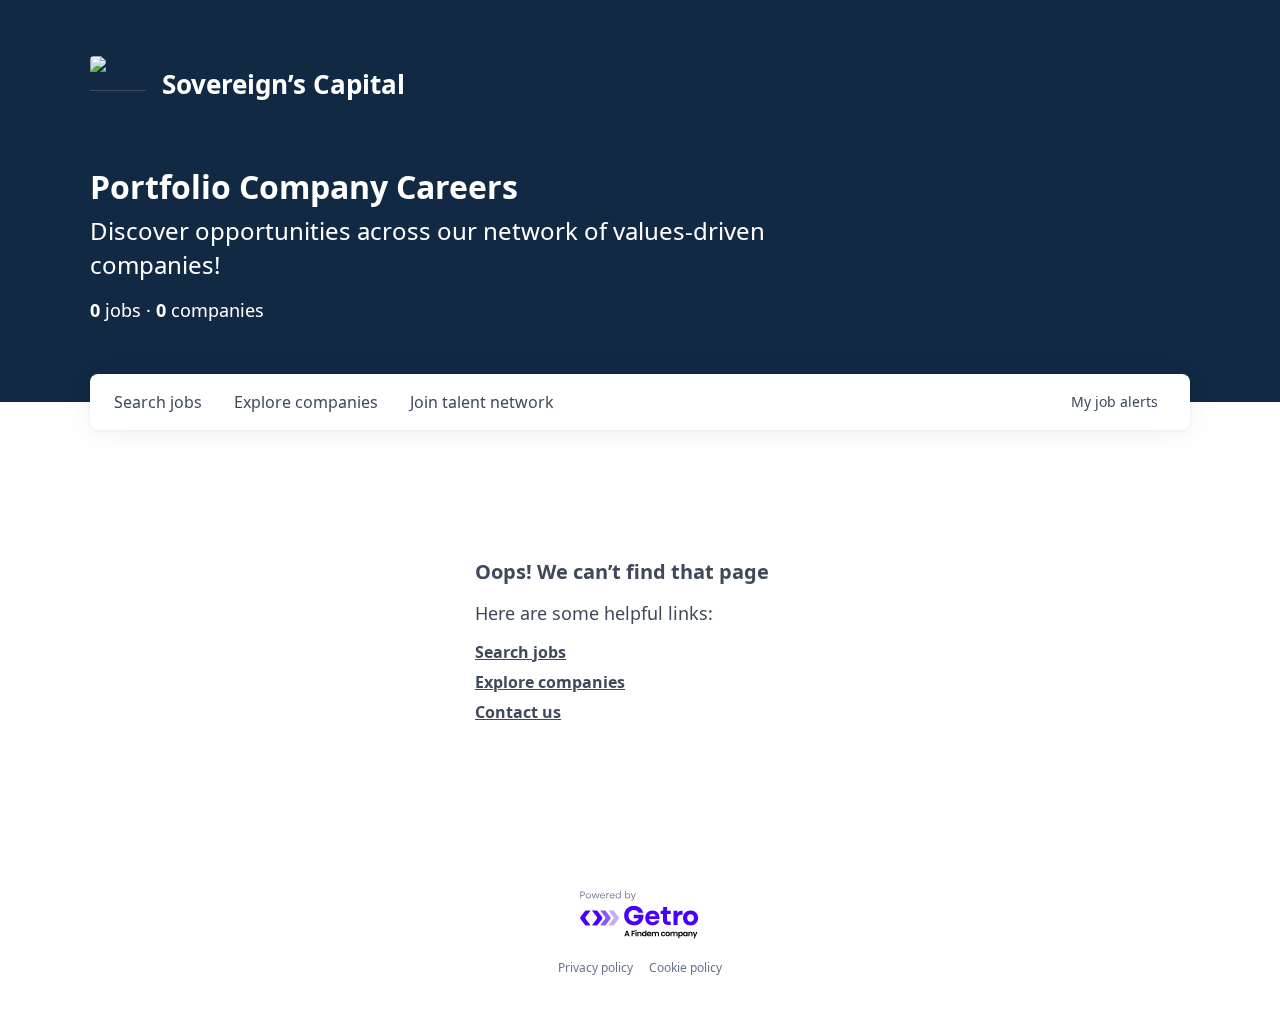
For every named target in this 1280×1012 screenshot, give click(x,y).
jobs (158, 402)
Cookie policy (685, 967)
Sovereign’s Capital (283, 84)
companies (306, 402)
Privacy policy (595, 967)
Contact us (518, 712)
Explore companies (550, 682)
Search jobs (520, 652)
